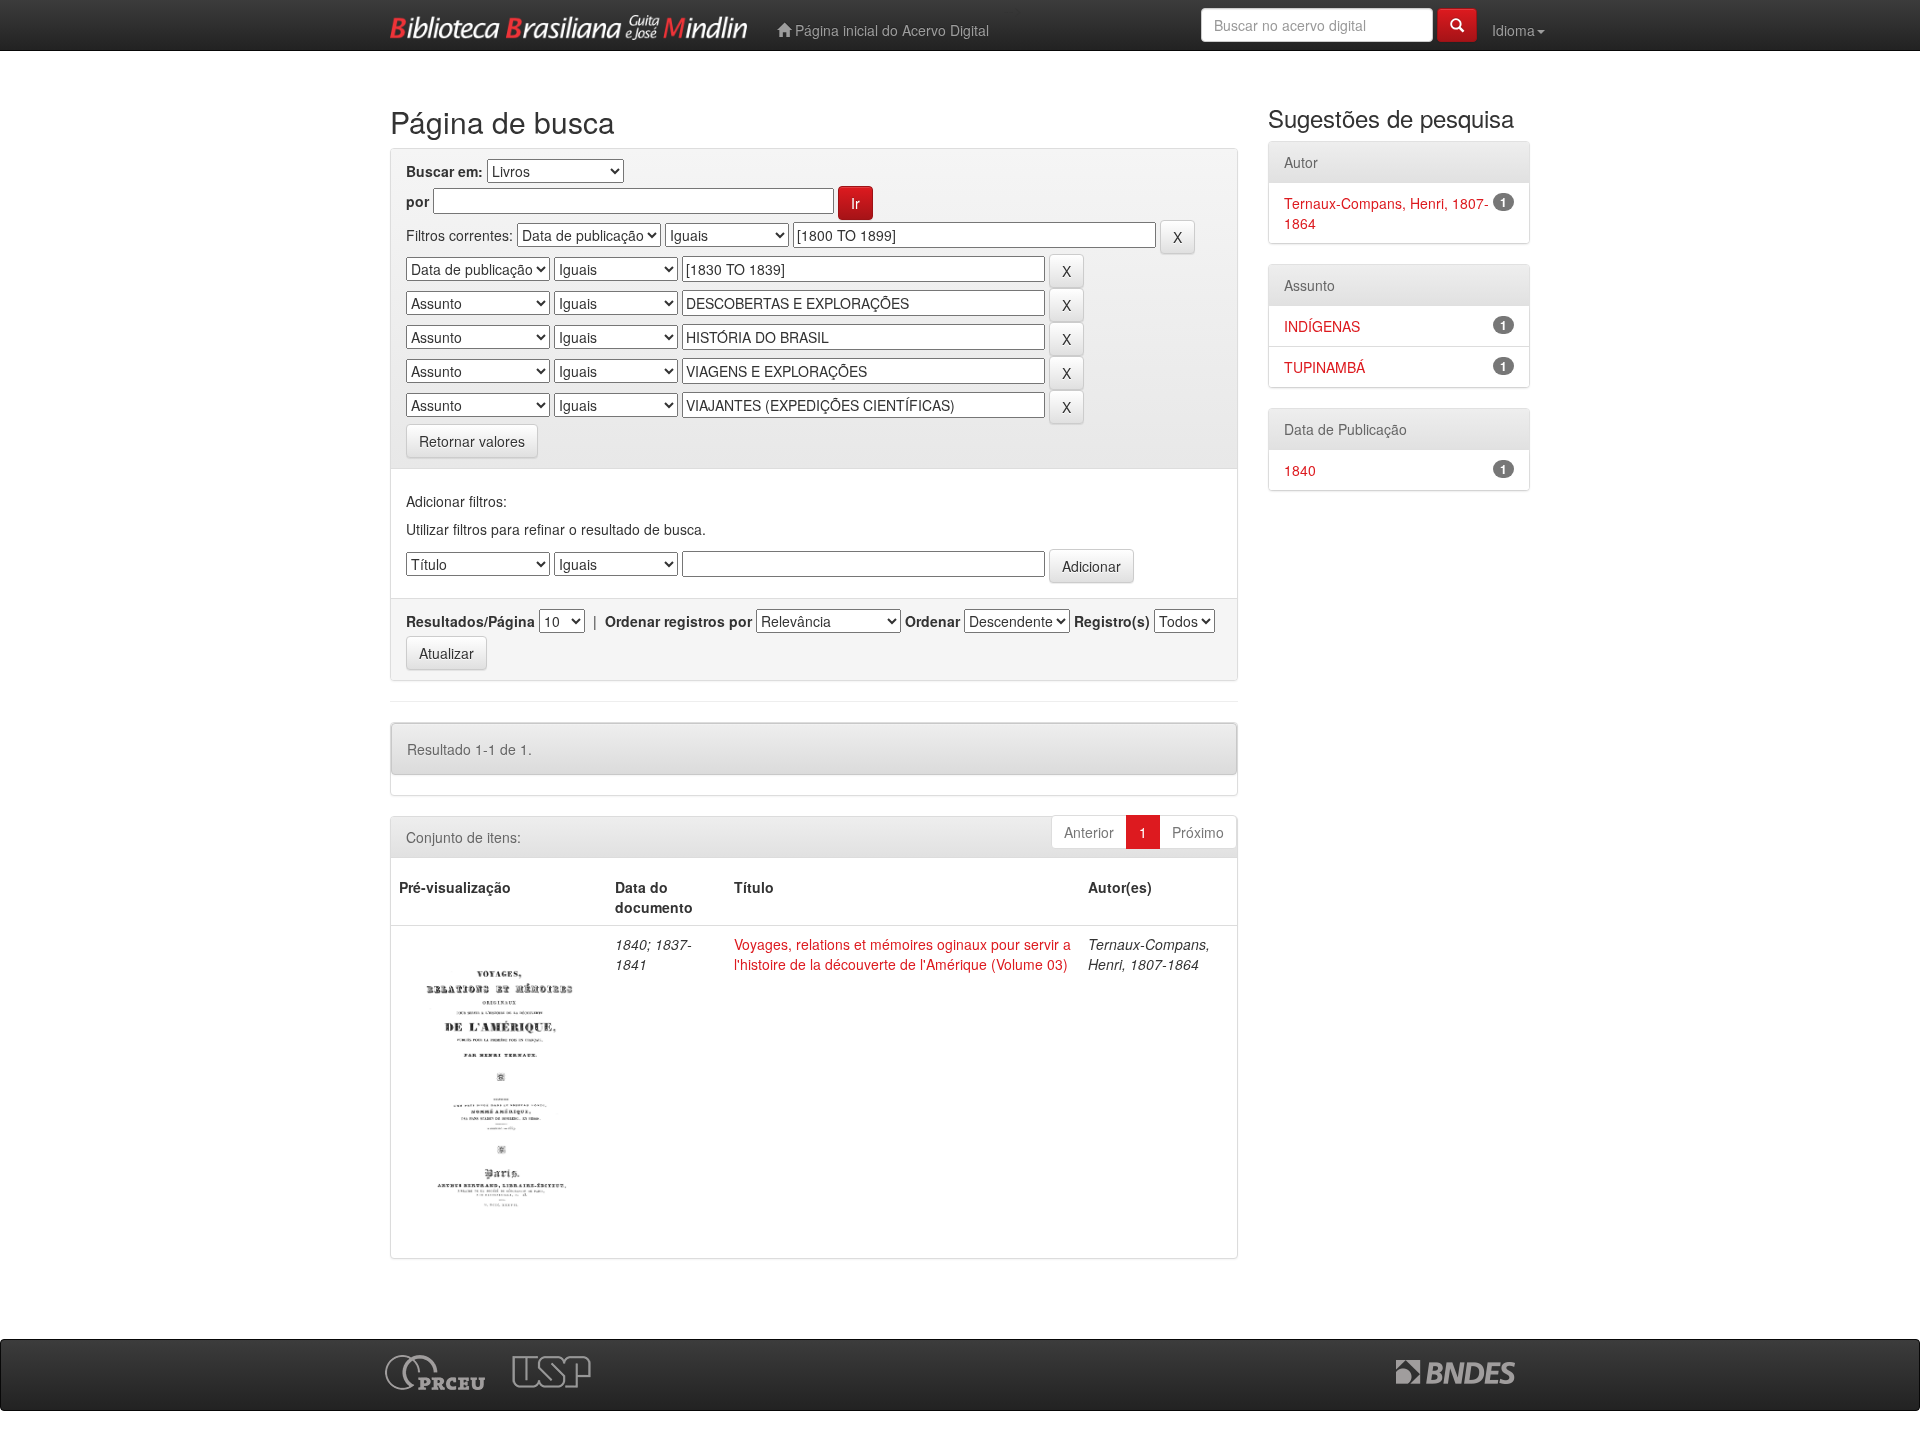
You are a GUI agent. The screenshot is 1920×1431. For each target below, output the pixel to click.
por (417, 201)
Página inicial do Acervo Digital (890, 30)
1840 (1300, 470)
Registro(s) (1112, 621)
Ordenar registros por (678, 621)
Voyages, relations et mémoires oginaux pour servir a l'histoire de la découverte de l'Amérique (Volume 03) (902, 954)
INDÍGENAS (1322, 326)
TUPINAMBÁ (1324, 367)
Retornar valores (472, 441)
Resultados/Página (470, 621)
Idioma (1513, 30)
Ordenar (932, 621)
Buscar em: (444, 171)
